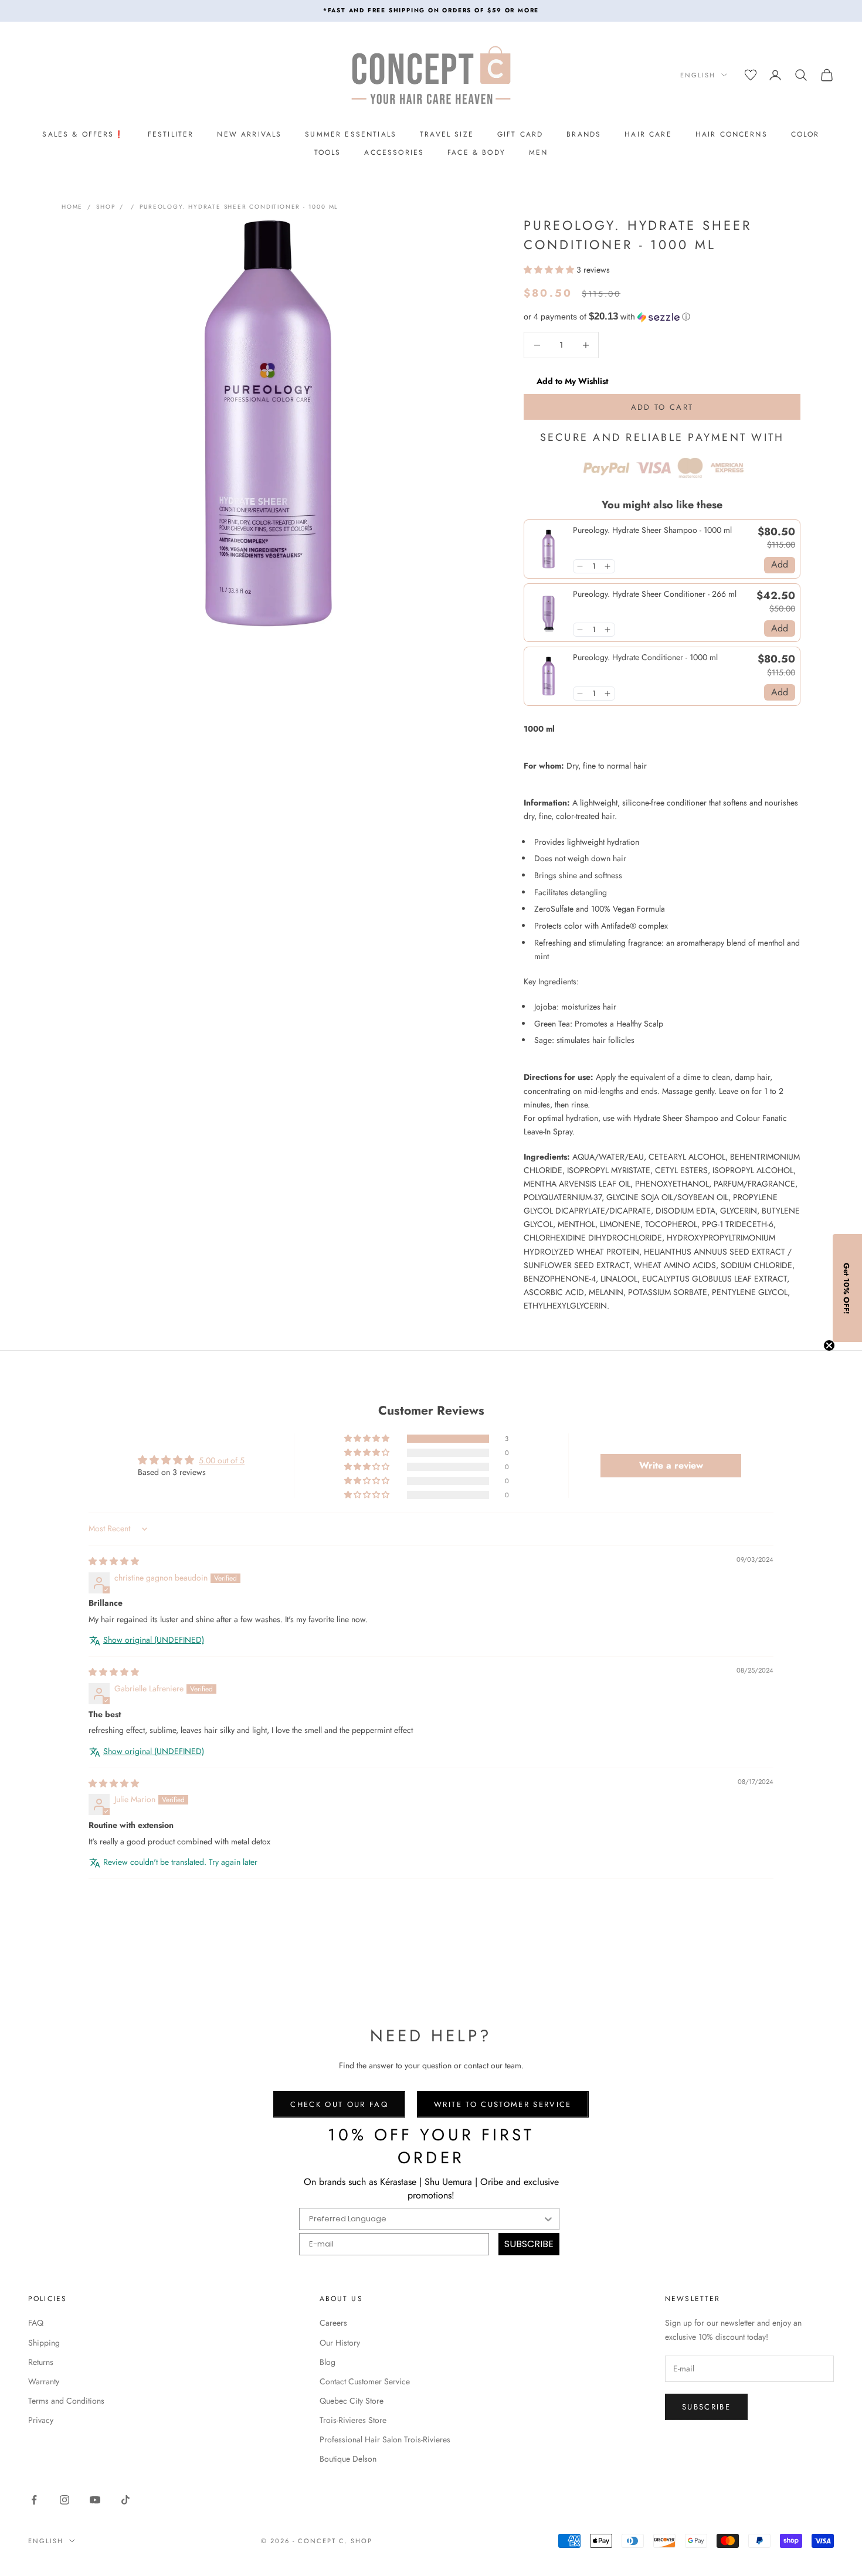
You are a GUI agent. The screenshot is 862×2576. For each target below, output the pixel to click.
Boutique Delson (348, 2459)
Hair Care (648, 134)
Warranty (44, 2381)
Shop (106, 207)
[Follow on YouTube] (95, 2500)
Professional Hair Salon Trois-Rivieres (385, 2439)
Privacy (41, 2420)
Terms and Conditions (66, 2401)
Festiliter (171, 134)
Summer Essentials (351, 134)
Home (72, 207)
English (698, 75)
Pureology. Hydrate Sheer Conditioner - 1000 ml (239, 207)
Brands (584, 134)
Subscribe (706, 2407)
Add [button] (780, 564)
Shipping (44, 2343)
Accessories (394, 152)
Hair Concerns (732, 134)
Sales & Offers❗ (83, 134)
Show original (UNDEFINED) (154, 1640)
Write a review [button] (671, 1465)
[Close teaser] (829, 1345)
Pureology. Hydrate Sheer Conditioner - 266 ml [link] (655, 594)
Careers (333, 2323)
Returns (41, 2362)
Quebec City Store (352, 2401)
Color (805, 134)
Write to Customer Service (503, 2104)
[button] (549, 270)
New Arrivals (249, 134)
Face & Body (476, 152)
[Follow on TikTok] (125, 2500)
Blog (328, 2362)
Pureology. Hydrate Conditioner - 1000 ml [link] (645, 657)
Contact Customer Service (365, 2381)
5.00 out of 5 (222, 1460)
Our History (340, 2343)
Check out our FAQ (339, 2104)
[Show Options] (548, 2219)
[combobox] (426, 2219)
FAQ (36, 2323)
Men (538, 152)
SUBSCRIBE (529, 2244)
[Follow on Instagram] (65, 2500)
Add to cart (662, 407)
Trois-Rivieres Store (353, 2420)
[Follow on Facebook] (34, 2500)
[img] (114, 1561)
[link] (549, 549)
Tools (328, 152)
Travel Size (447, 134)
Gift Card (520, 134)
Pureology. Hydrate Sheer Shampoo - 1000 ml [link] (652, 530)
